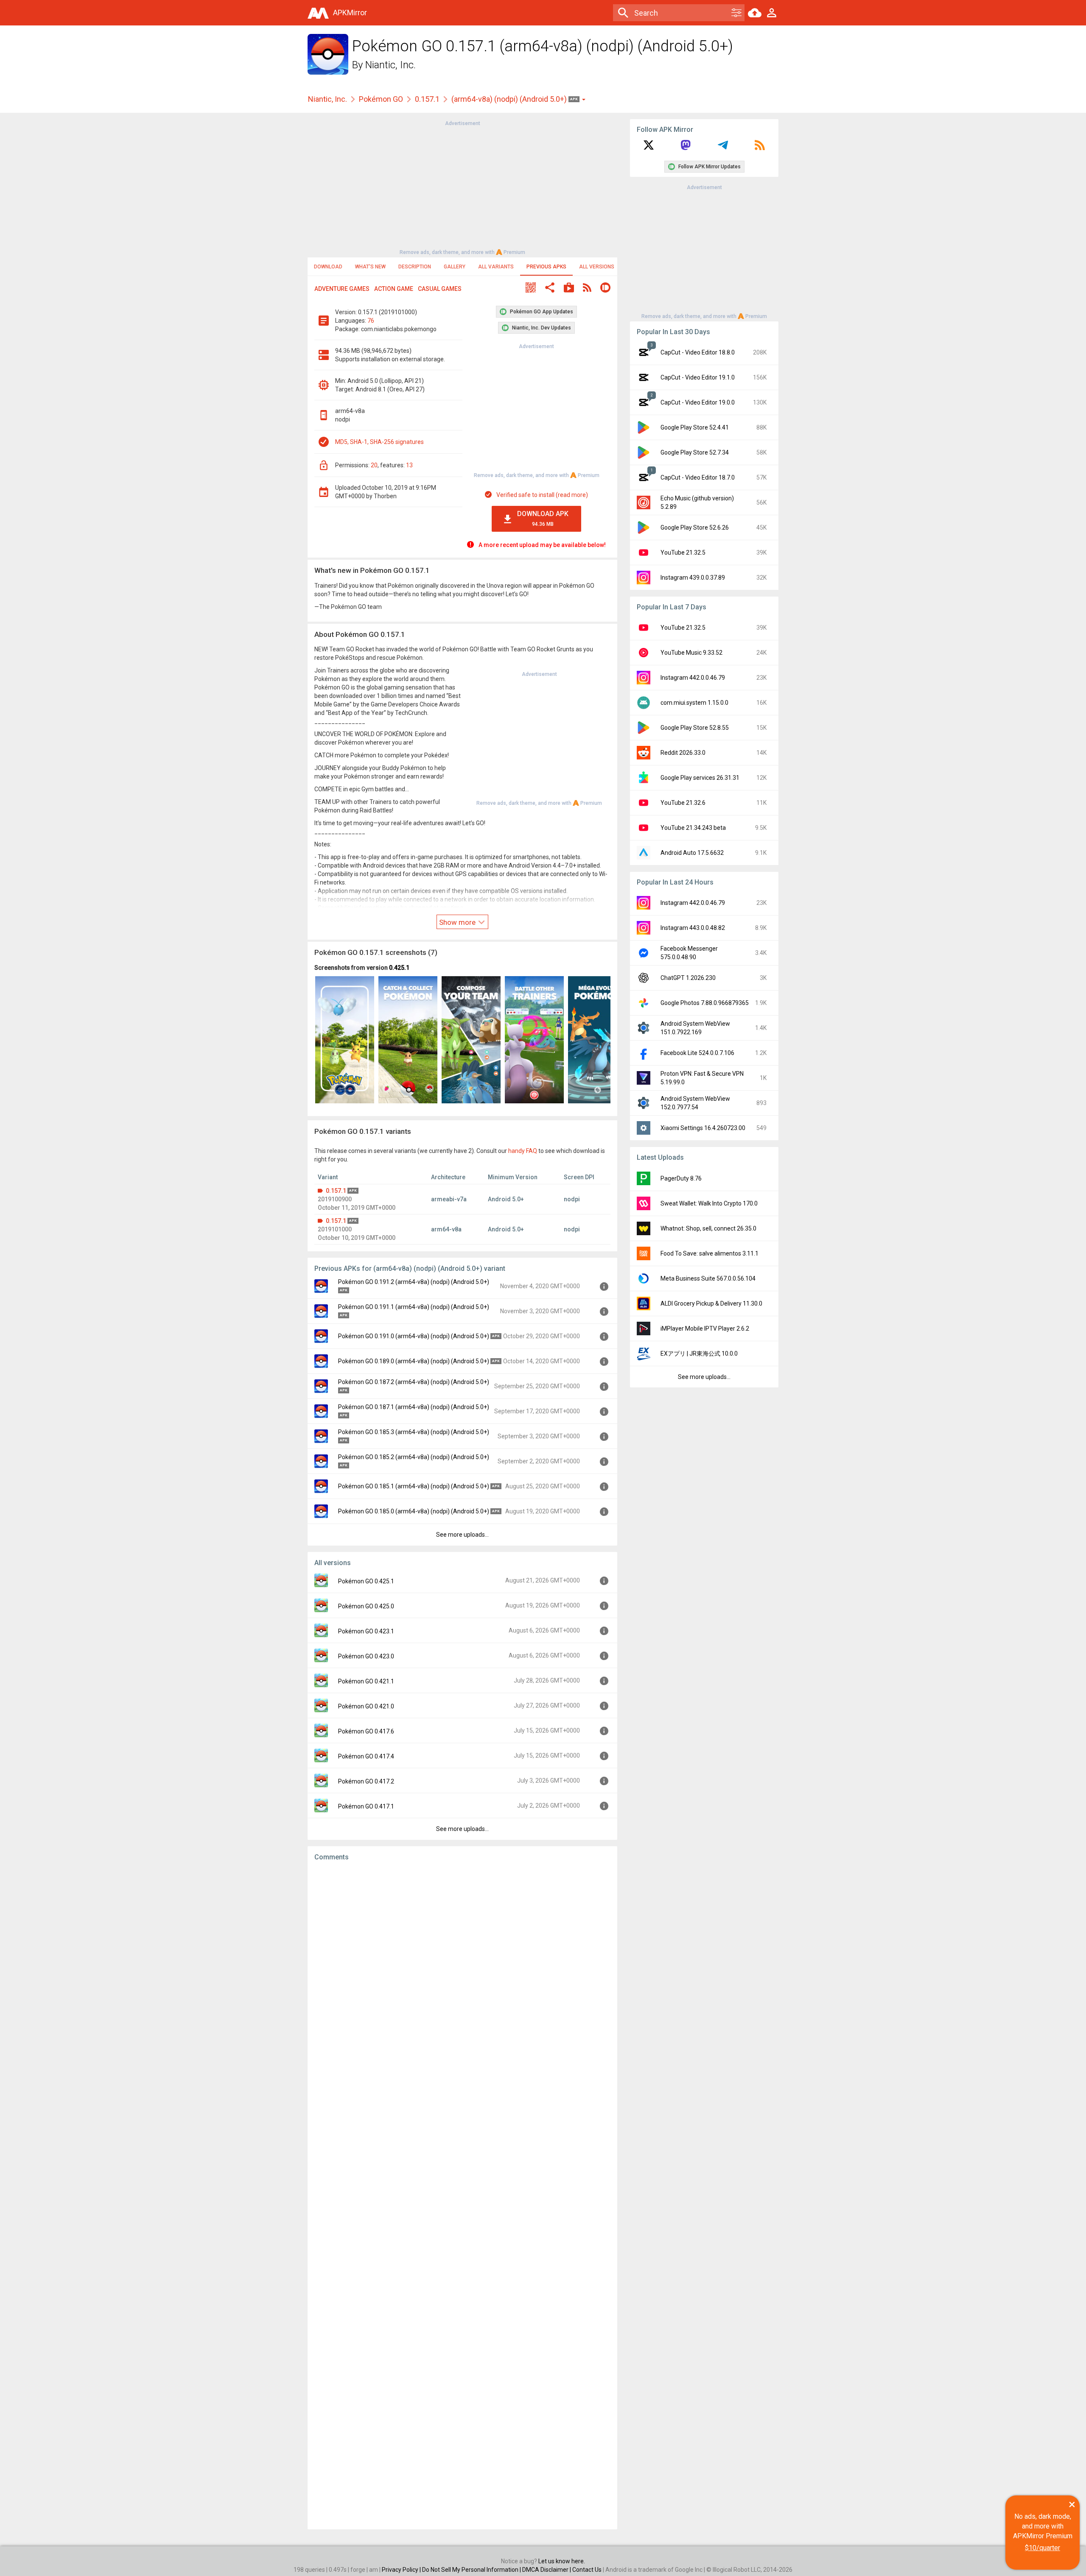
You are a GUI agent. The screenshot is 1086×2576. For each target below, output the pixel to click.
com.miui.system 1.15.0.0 (694, 703)
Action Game (394, 289)
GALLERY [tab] (455, 267)
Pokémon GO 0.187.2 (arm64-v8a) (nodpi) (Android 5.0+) (414, 1382)
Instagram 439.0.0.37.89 (693, 578)
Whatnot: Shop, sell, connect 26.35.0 (708, 1228)
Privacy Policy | (402, 2570)
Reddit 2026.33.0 (683, 753)
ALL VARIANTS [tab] (496, 267)
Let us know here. (562, 2561)
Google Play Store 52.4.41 (695, 427)
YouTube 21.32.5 (683, 553)
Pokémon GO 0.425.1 (366, 1581)
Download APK (543, 518)
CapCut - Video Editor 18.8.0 (698, 352)
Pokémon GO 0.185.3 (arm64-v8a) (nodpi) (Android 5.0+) (414, 1432)
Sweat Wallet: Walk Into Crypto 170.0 (709, 1203)
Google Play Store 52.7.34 (695, 452)
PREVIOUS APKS (546, 267)
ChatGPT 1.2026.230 (688, 978)
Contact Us (587, 2570)
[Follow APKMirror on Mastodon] (686, 148)
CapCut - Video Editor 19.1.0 (698, 377)
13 (409, 465)
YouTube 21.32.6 (683, 803)
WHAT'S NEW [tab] (370, 267)
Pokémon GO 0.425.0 (366, 1606)
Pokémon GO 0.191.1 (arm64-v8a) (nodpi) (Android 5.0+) (414, 1307)
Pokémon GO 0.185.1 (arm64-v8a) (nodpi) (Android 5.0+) (414, 1486)
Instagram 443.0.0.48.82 (693, 928)
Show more (458, 922)
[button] (531, 289)
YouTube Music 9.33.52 (691, 653)
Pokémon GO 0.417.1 (366, 1806)
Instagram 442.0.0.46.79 (693, 678)
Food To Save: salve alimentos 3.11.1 (710, 1253)
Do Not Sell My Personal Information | (472, 2570)
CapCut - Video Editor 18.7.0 (698, 477)
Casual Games (440, 289)
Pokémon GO (381, 99)
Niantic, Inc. (390, 65)
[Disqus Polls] (462, 1975)
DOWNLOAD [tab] (328, 267)
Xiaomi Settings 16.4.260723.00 (703, 1128)
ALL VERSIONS (597, 267)
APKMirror (350, 13)
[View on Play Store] (569, 289)
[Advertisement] (462, 187)
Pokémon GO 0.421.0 (366, 1706)
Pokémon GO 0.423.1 (366, 1631)
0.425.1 (399, 968)
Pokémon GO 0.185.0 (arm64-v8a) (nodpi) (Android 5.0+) (414, 1511)
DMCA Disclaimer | (547, 2570)
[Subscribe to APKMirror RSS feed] (760, 148)
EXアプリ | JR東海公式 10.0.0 (699, 1354)
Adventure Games (342, 289)
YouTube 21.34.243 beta (693, 828)
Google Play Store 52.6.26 (695, 527)
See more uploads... (462, 1535)
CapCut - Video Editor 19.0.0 (698, 402)
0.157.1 (427, 99)
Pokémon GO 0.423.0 (366, 1656)
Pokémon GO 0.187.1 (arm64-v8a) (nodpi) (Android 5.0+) (414, 1407)
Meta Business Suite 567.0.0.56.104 (708, 1278)
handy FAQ (523, 1151)
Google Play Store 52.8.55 (695, 728)
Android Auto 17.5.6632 (692, 853)
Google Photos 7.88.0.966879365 (705, 1003)
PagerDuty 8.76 (681, 1178)
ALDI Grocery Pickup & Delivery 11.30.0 (711, 1303)
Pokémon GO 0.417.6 (366, 1731)
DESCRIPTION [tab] (415, 267)
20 (374, 465)
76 (371, 321)
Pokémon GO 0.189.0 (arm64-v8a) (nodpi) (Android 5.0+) (414, 1361)
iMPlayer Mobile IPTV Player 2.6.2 (705, 1328)
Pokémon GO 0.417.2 (366, 1781)
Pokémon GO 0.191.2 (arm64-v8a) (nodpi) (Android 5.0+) (414, 1282)
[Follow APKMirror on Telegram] (723, 148)
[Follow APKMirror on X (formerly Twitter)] (649, 148)
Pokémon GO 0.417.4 (366, 1756)
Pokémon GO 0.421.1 (366, 1681)
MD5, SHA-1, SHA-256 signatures (379, 442)
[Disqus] (462, 2195)
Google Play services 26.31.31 (700, 778)
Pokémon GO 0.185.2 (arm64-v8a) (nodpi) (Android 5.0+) (414, 1457)
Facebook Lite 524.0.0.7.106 (697, 1053)
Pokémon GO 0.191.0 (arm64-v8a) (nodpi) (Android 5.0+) (414, 1336)
